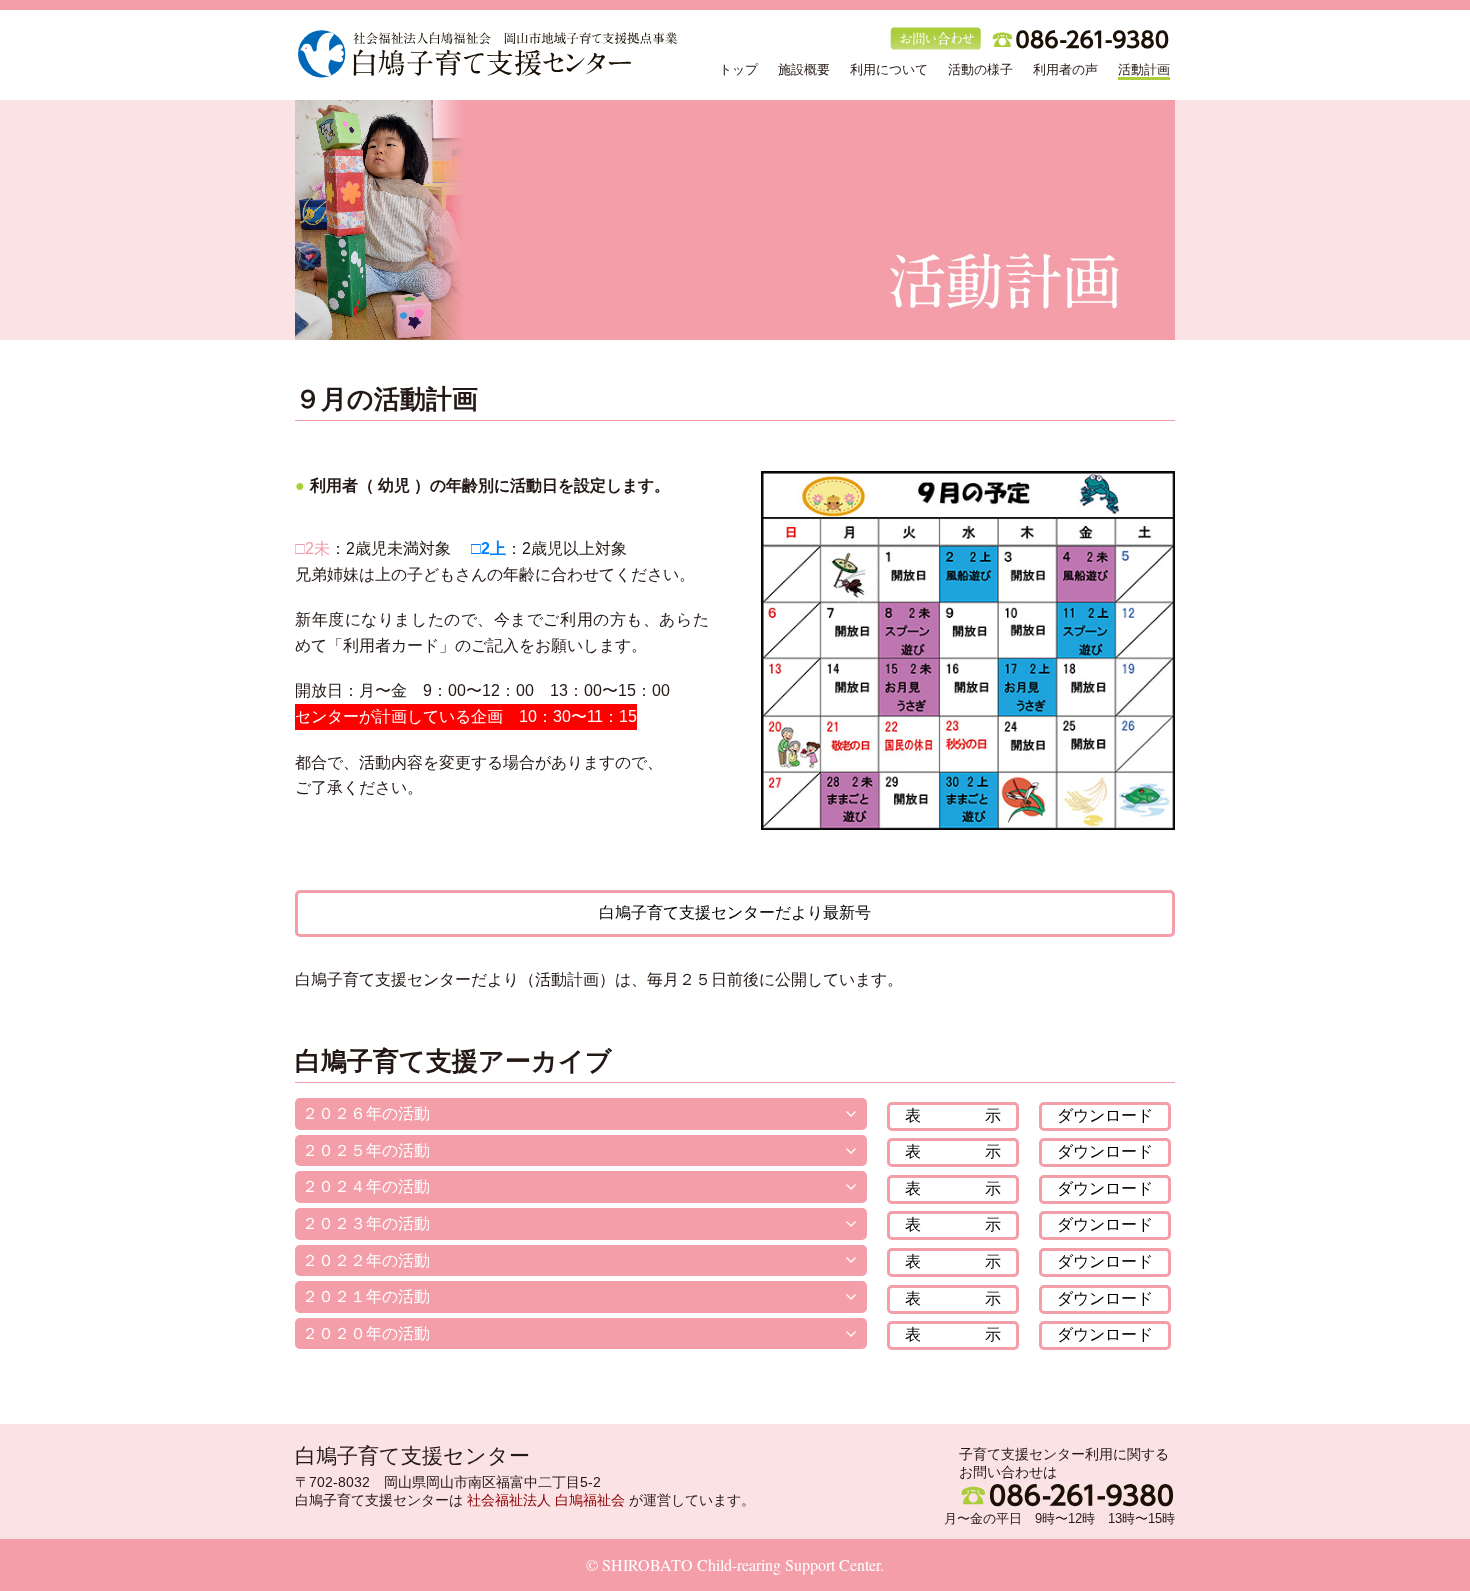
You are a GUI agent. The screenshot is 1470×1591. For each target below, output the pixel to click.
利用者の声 (1065, 69)
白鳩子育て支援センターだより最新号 (735, 912)
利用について (889, 69)
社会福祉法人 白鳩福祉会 (546, 1500)
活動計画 (1144, 69)
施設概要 (804, 69)
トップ (738, 69)
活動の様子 (980, 69)
